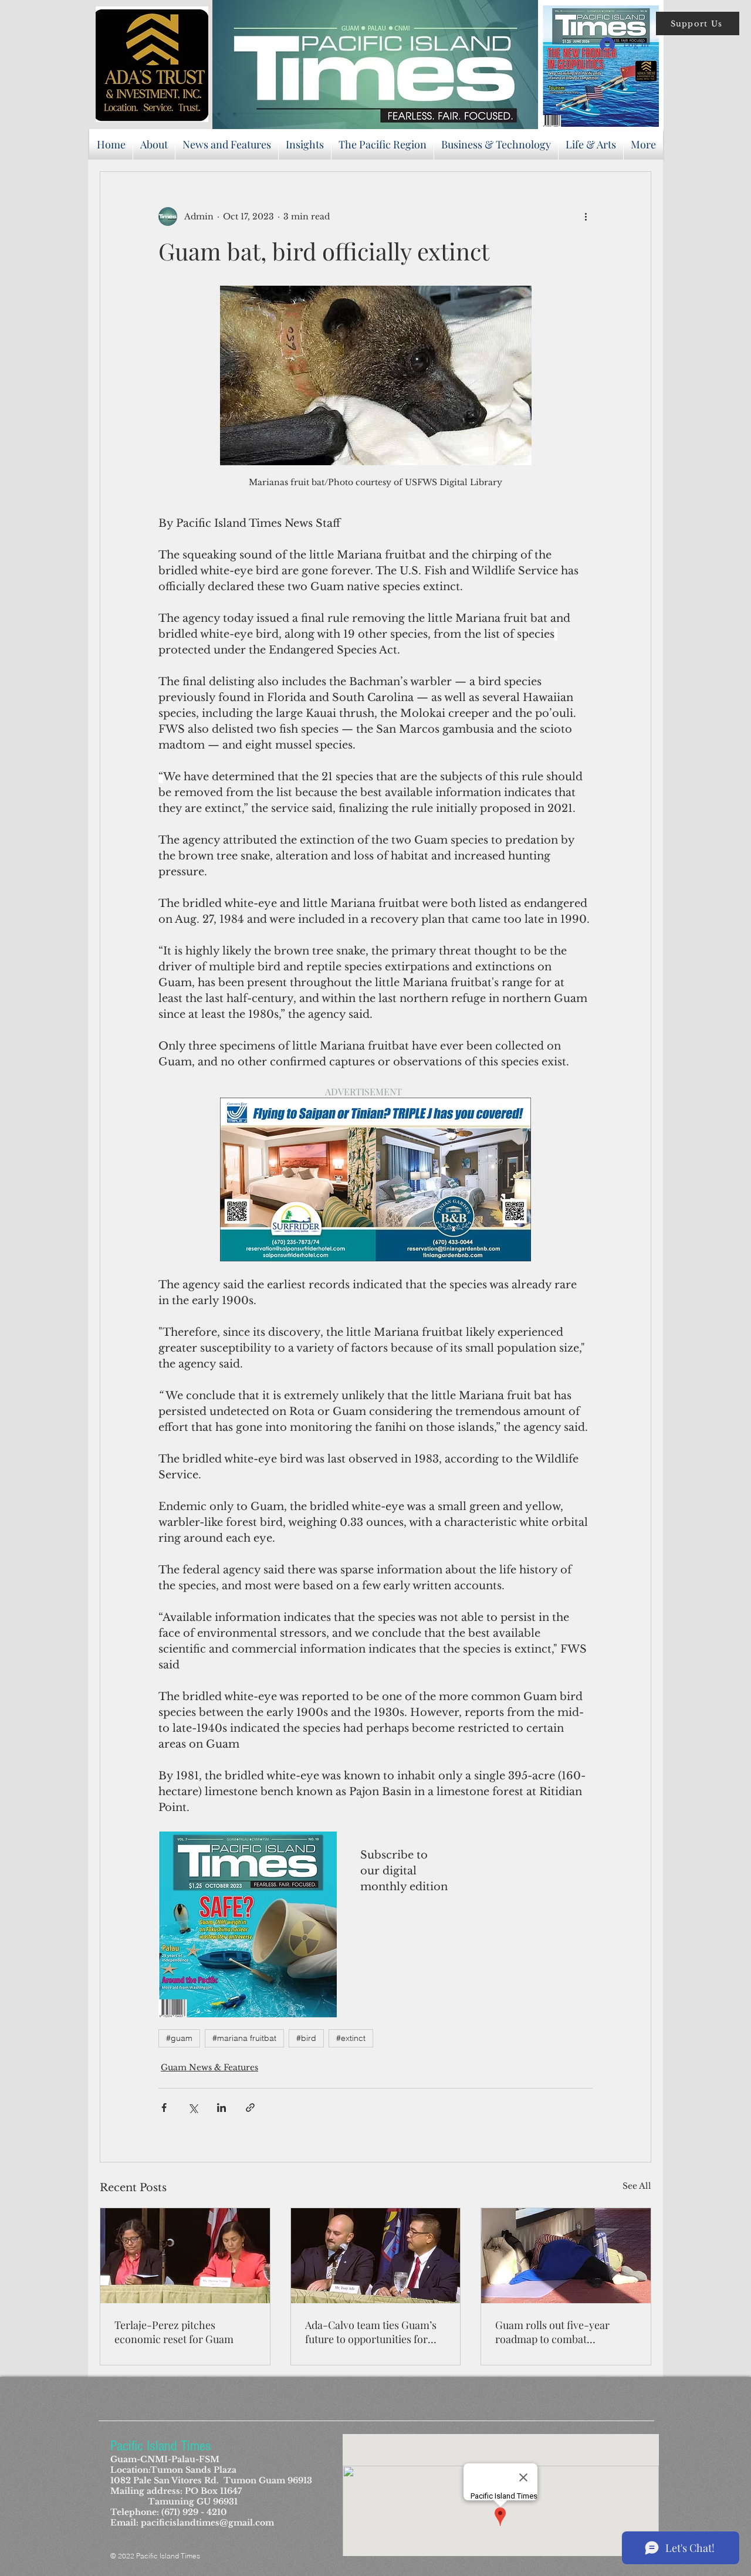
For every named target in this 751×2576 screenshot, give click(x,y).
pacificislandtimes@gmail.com (207, 2523)
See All (637, 2186)
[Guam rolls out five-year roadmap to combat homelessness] (566, 2256)
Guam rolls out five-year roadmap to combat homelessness (552, 2332)
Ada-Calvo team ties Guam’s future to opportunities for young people (371, 2332)
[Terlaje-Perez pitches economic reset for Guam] (185, 2256)
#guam (179, 2038)
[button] (698, 23)
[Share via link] (250, 2108)
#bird (306, 2038)
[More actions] (586, 216)
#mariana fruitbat (244, 2038)
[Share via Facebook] (164, 2108)
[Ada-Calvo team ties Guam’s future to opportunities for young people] (376, 2256)
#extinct (351, 2038)
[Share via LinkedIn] (221, 2108)
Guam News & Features (209, 2067)
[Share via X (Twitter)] (193, 2108)
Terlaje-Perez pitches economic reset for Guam (174, 2332)
